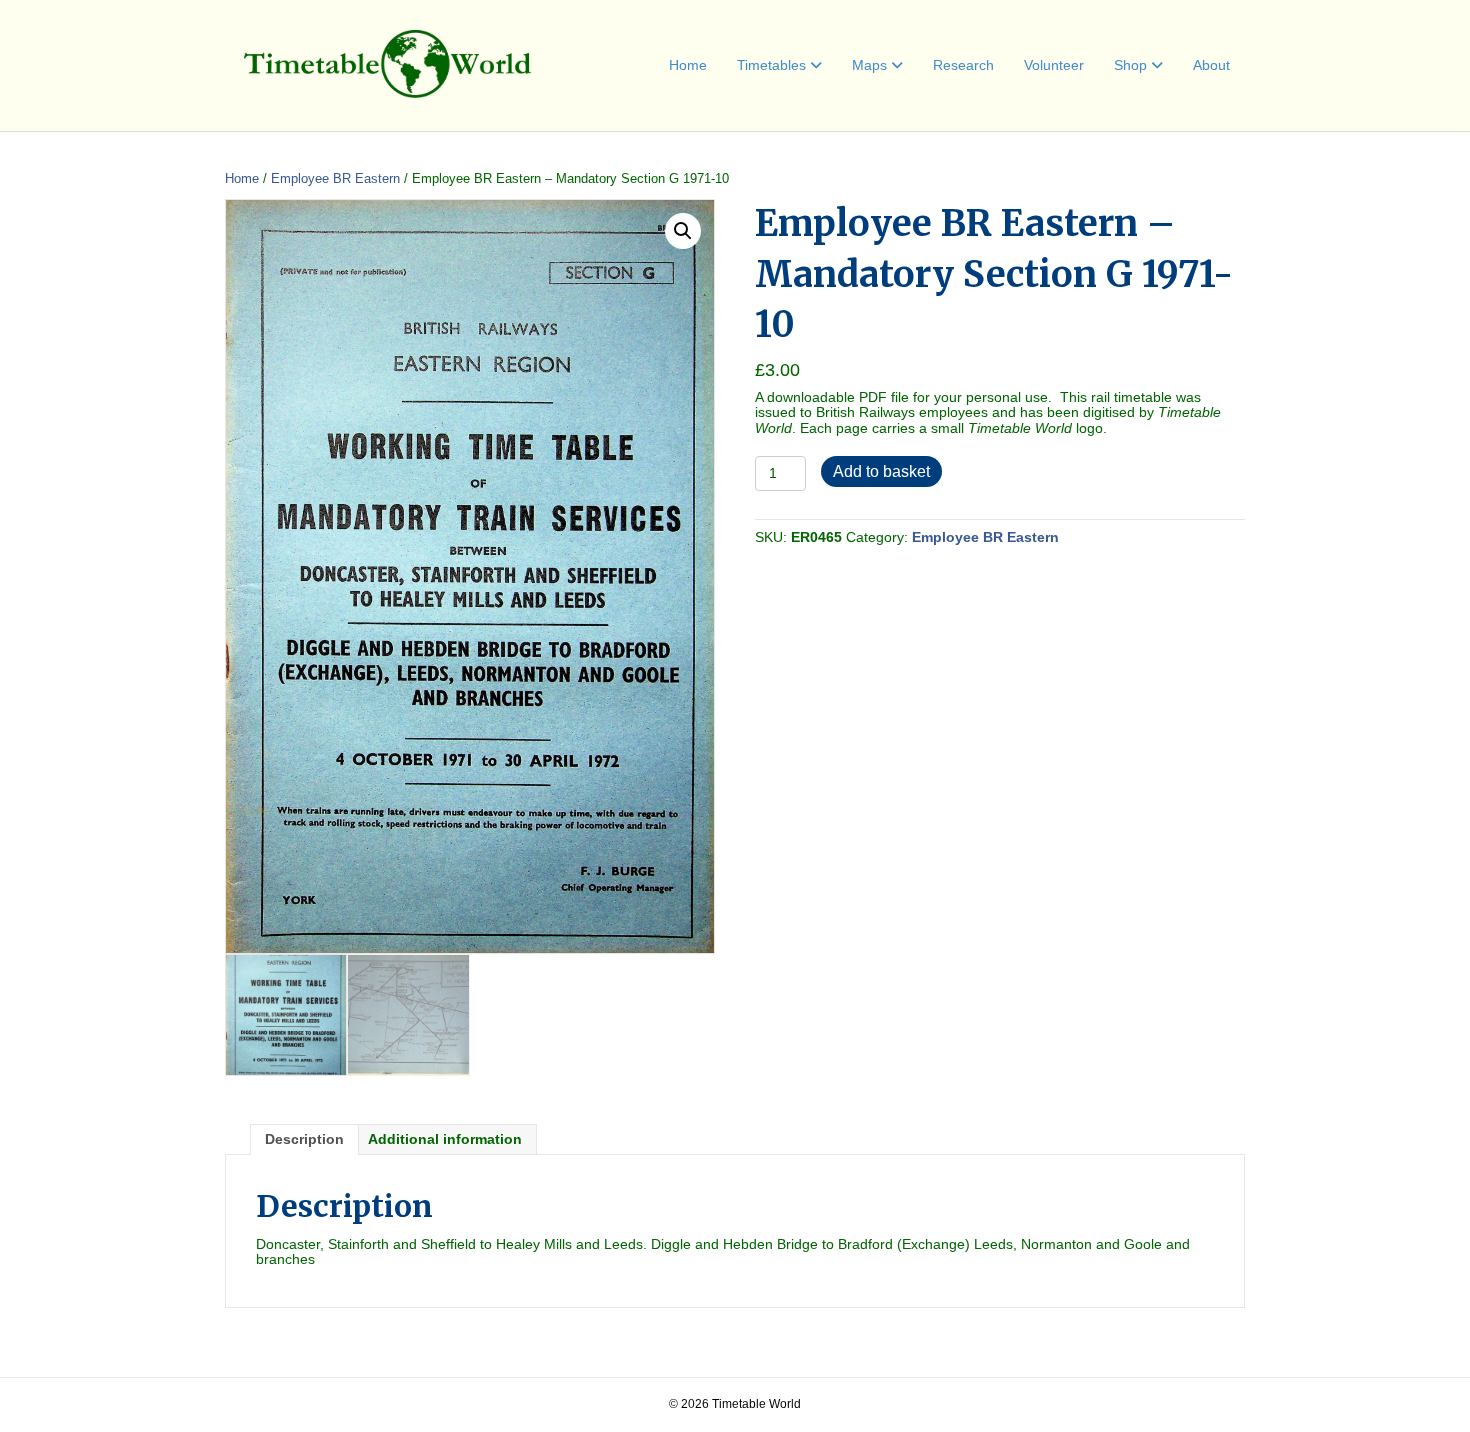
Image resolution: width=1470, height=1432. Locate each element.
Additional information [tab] (445, 1139)
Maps (869, 65)
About (1211, 65)
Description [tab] (304, 1139)
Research (963, 65)
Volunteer (1054, 65)
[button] (683, 231)
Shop (1130, 65)
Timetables (771, 65)
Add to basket (881, 471)
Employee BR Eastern (335, 178)
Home (688, 65)
